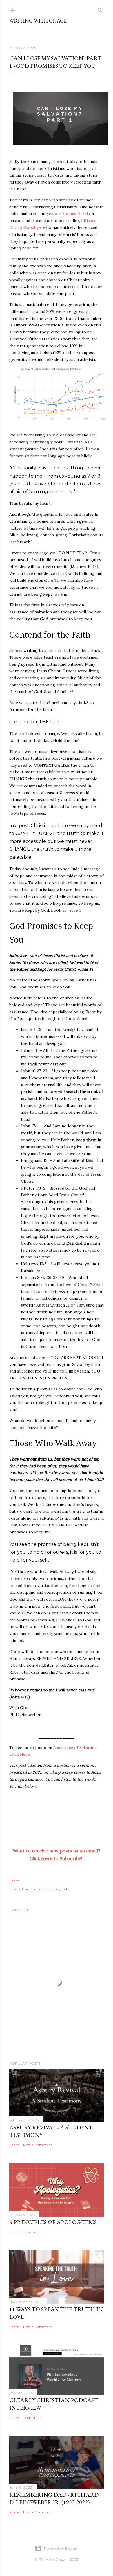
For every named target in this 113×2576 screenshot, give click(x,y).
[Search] (100, 9)
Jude (65, 1889)
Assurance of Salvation (40, 1889)
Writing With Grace (38, 21)
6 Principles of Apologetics (53, 2222)
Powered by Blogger (61, 2548)
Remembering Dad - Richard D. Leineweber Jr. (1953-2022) (54, 2498)
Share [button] (14, 1881)
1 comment (33, 2232)
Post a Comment (38, 2145)
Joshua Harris (76, 214)
